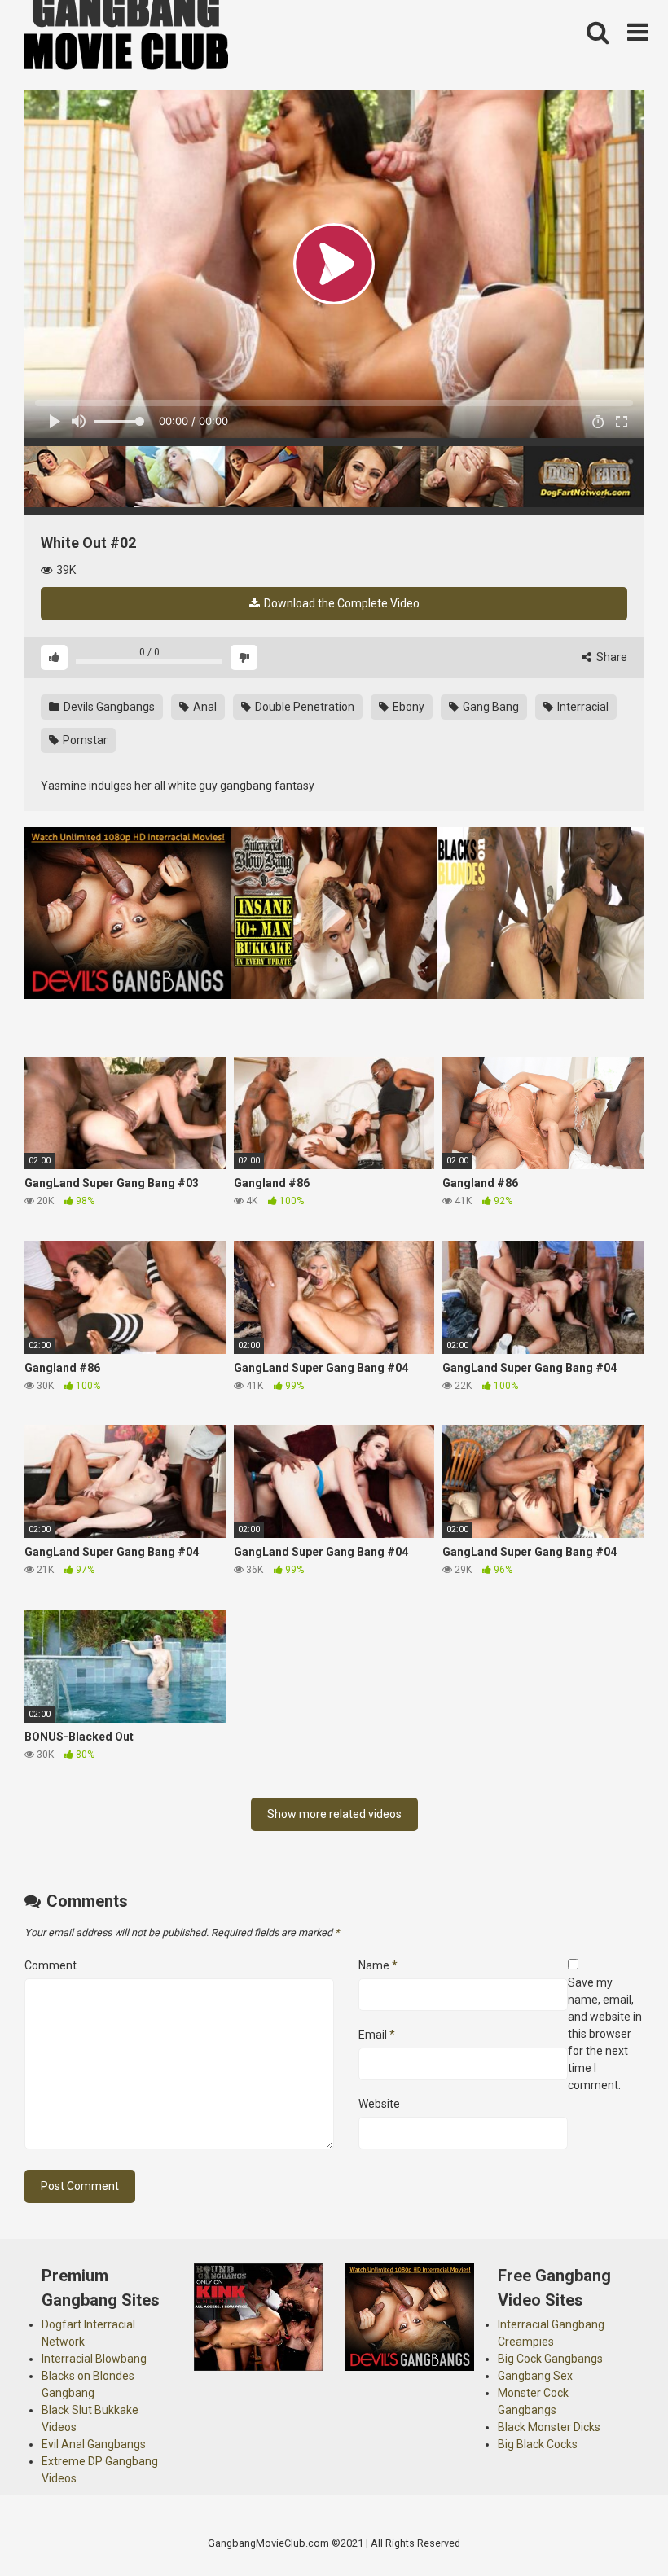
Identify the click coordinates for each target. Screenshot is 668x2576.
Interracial (582, 707)
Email (377, 2035)
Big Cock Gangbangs (550, 2359)
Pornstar (84, 740)
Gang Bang (490, 707)
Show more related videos (334, 1814)
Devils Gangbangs (108, 707)
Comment (51, 1965)
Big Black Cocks (538, 2444)
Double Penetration (303, 707)
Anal (204, 707)
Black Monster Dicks (549, 2427)
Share (611, 657)
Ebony (407, 707)
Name (378, 1965)
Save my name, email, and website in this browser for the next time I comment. (605, 2034)
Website (379, 2104)
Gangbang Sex (535, 2376)
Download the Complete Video (341, 603)
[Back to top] (613, 2527)
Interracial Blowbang (94, 2359)
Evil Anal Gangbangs (94, 2444)
